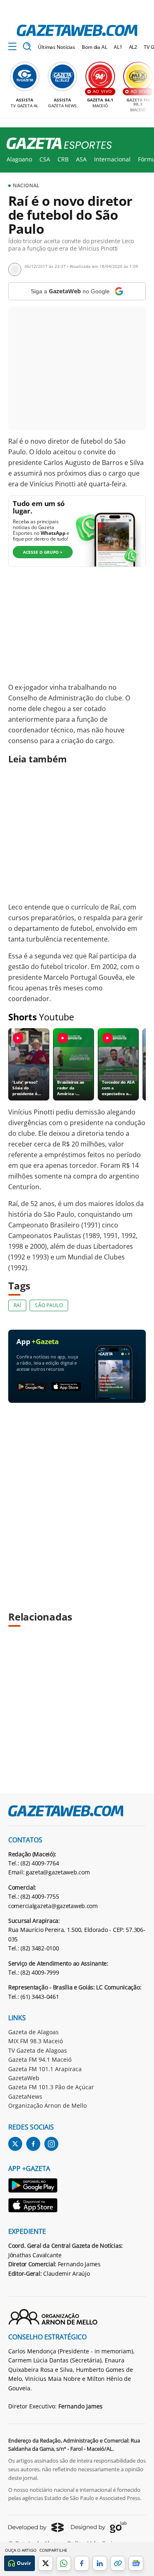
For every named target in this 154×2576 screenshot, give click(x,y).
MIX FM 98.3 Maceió (36, 2041)
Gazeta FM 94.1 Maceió (40, 2059)
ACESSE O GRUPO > (43, 552)
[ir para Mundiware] (36, 2527)
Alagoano (19, 159)
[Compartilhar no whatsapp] (64, 2563)
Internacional (112, 159)
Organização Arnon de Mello (47, 2105)
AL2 (133, 47)
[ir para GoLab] (99, 2527)
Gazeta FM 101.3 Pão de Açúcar (51, 2087)
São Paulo (49, 1305)
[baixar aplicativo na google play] (31, 1387)
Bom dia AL (94, 47)
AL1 (118, 47)
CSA (45, 159)
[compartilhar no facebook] (82, 2563)
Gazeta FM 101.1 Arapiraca (45, 2069)
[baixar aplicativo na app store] (66, 1387)
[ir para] (33, 2187)
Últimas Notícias (56, 47)
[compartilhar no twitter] (46, 2563)
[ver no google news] (136, 2563)
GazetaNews (25, 2096)
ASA (81, 159)
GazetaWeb (24, 2078)
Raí (17, 1305)
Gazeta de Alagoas (33, 2032)
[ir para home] (77, 30)
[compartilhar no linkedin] (100, 2563)
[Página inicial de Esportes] (56, 144)
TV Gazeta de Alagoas (38, 2050)
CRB (63, 159)
